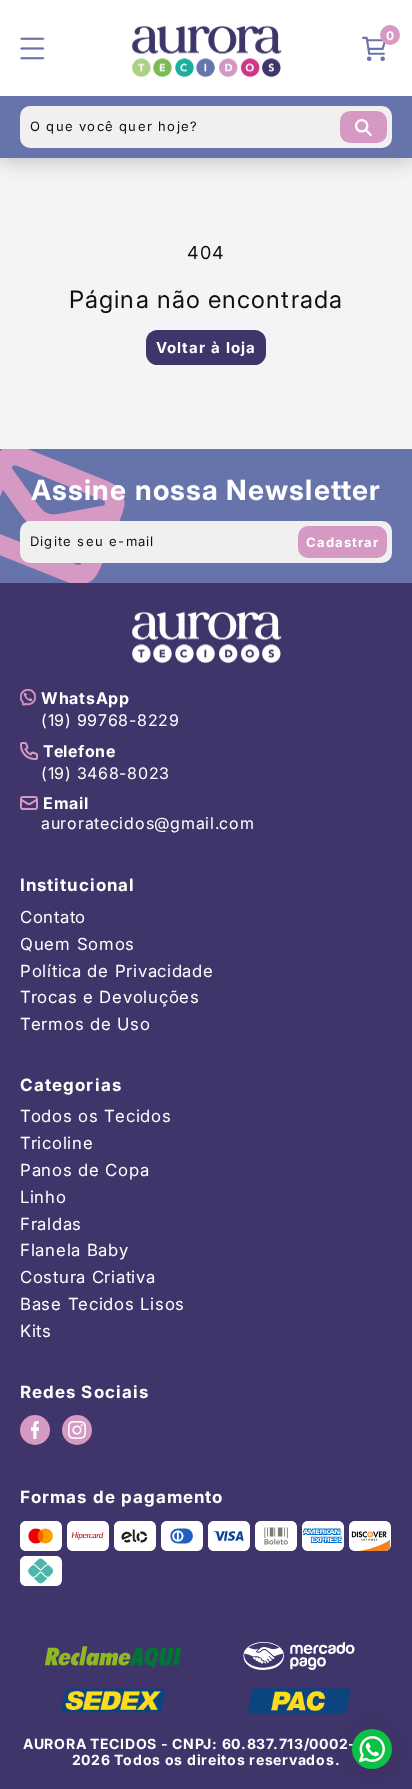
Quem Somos (77, 944)
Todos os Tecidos (96, 1116)
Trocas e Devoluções (110, 997)
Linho (43, 1197)
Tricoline (56, 1143)
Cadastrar (342, 542)
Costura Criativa (88, 1277)
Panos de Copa (84, 1170)
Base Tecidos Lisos (102, 1304)
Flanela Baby (74, 1250)
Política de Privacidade (117, 971)
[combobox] (206, 127)
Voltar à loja (206, 347)
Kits (36, 1331)
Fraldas (51, 1224)
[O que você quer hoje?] (363, 127)
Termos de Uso (85, 1024)
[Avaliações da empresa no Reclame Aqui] (113, 1656)
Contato (53, 917)
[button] (377, 48)
